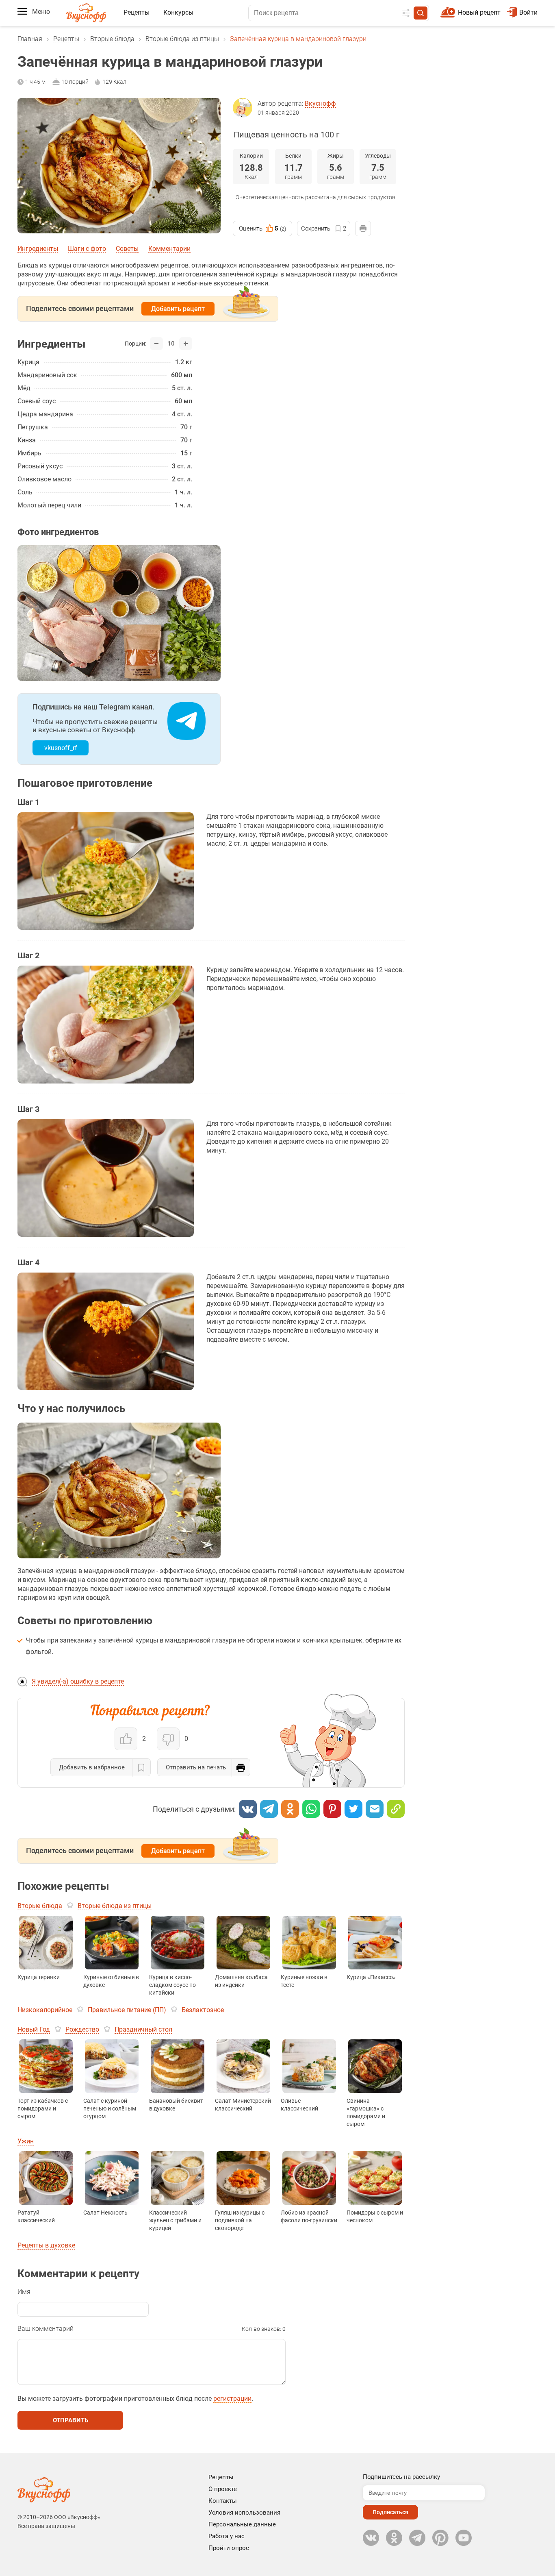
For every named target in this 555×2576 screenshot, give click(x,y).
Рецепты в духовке (46, 2245)
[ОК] (290, 1809)
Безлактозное (203, 2010)
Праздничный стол (143, 2029)
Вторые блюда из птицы (182, 39)
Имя (24, 2292)
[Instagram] (440, 2538)
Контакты (223, 2501)
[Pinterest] (332, 1809)
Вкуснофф (320, 103)
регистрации (232, 2399)
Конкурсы (178, 12)
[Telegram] (269, 1809)
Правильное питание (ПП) (127, 2010)
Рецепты (137, 12)
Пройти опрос (229, 2548)
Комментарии (169, 249)
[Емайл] (375, 1809)
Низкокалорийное (45, 2010)
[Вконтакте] (248, 1809)
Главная (30, 39)
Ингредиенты (38, 249)
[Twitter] (353, 1809)
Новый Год (34, 2029)
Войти (528, 12)
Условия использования (244, 2513)
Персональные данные (242, 2524)
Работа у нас (227, 2536)
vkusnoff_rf (61, 748)
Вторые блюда (112, 39)
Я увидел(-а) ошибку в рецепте (78, 1681)
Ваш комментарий (46, 2329)
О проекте (223, 2489)
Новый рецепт (479, 12)
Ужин (26, 2141)
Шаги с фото (87, 249)
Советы (127, 249)
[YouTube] (464, 2538)
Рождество (82, 2029)
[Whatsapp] (311, 1809)
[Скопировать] (396, 1809)
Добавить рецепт (178, 309)
